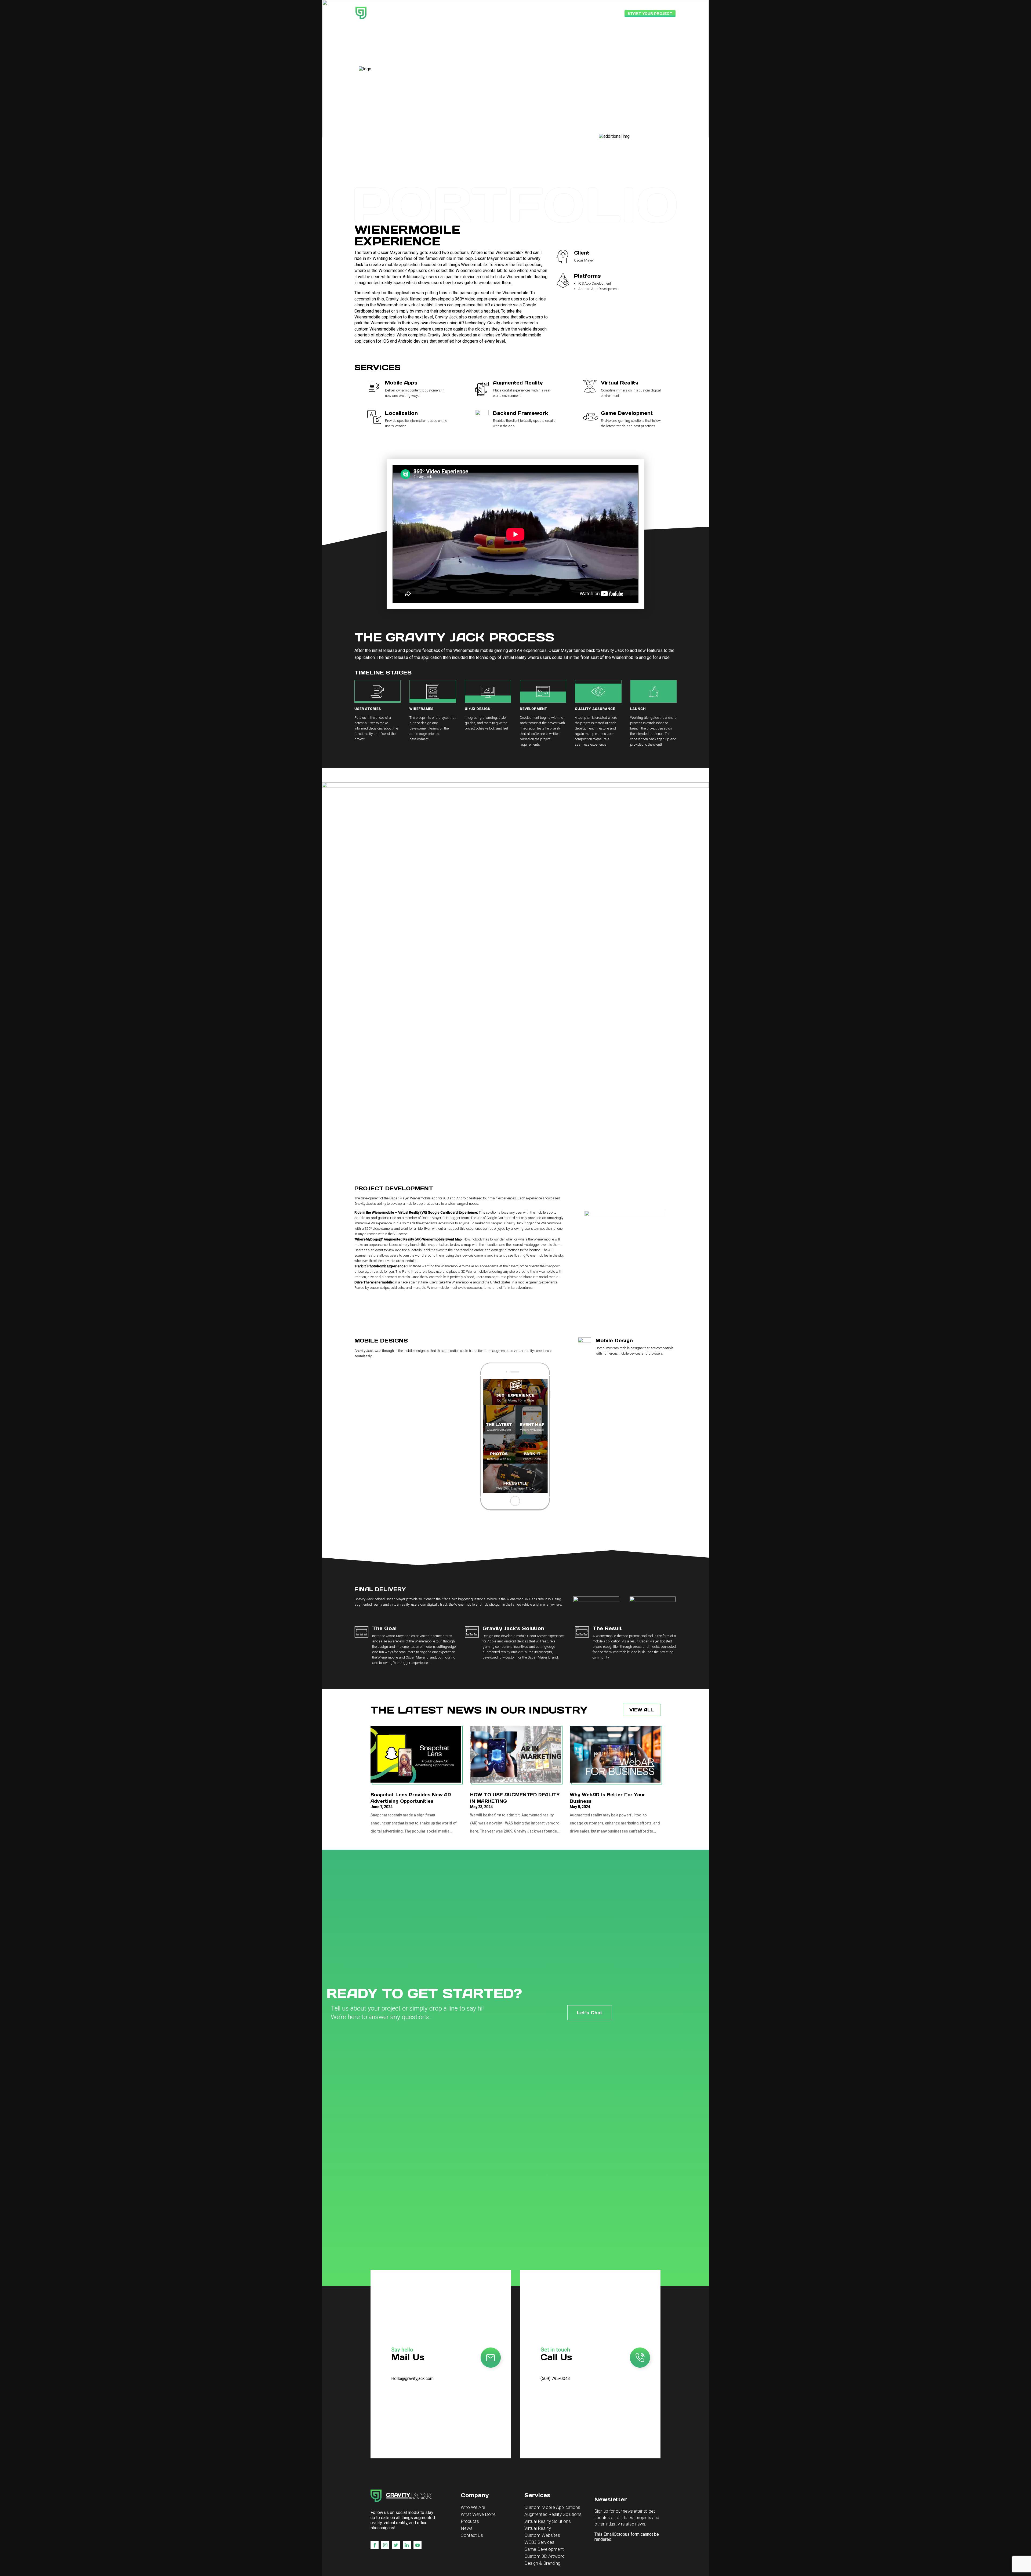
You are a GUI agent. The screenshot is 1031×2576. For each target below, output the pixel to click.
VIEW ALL (642, 1710)
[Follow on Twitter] (396, 2545)
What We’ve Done (478, 2514)
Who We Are (473, 2507)
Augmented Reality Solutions (553, 2514)
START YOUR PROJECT (650, 14)
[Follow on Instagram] (385, 2545)
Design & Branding (542, 2563)
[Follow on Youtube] (418, 2545)
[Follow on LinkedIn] (407, 2545)
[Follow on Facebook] (375, 2545)
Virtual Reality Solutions (548, 2521)
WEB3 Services (539, 2542)
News (467, 2528)
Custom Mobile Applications (552, 2507)
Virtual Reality (538, 2528)
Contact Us (472, 2535)
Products (470, 2521)
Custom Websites (542, 2535)
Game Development (544, 2549)
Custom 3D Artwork (544, 2556)
